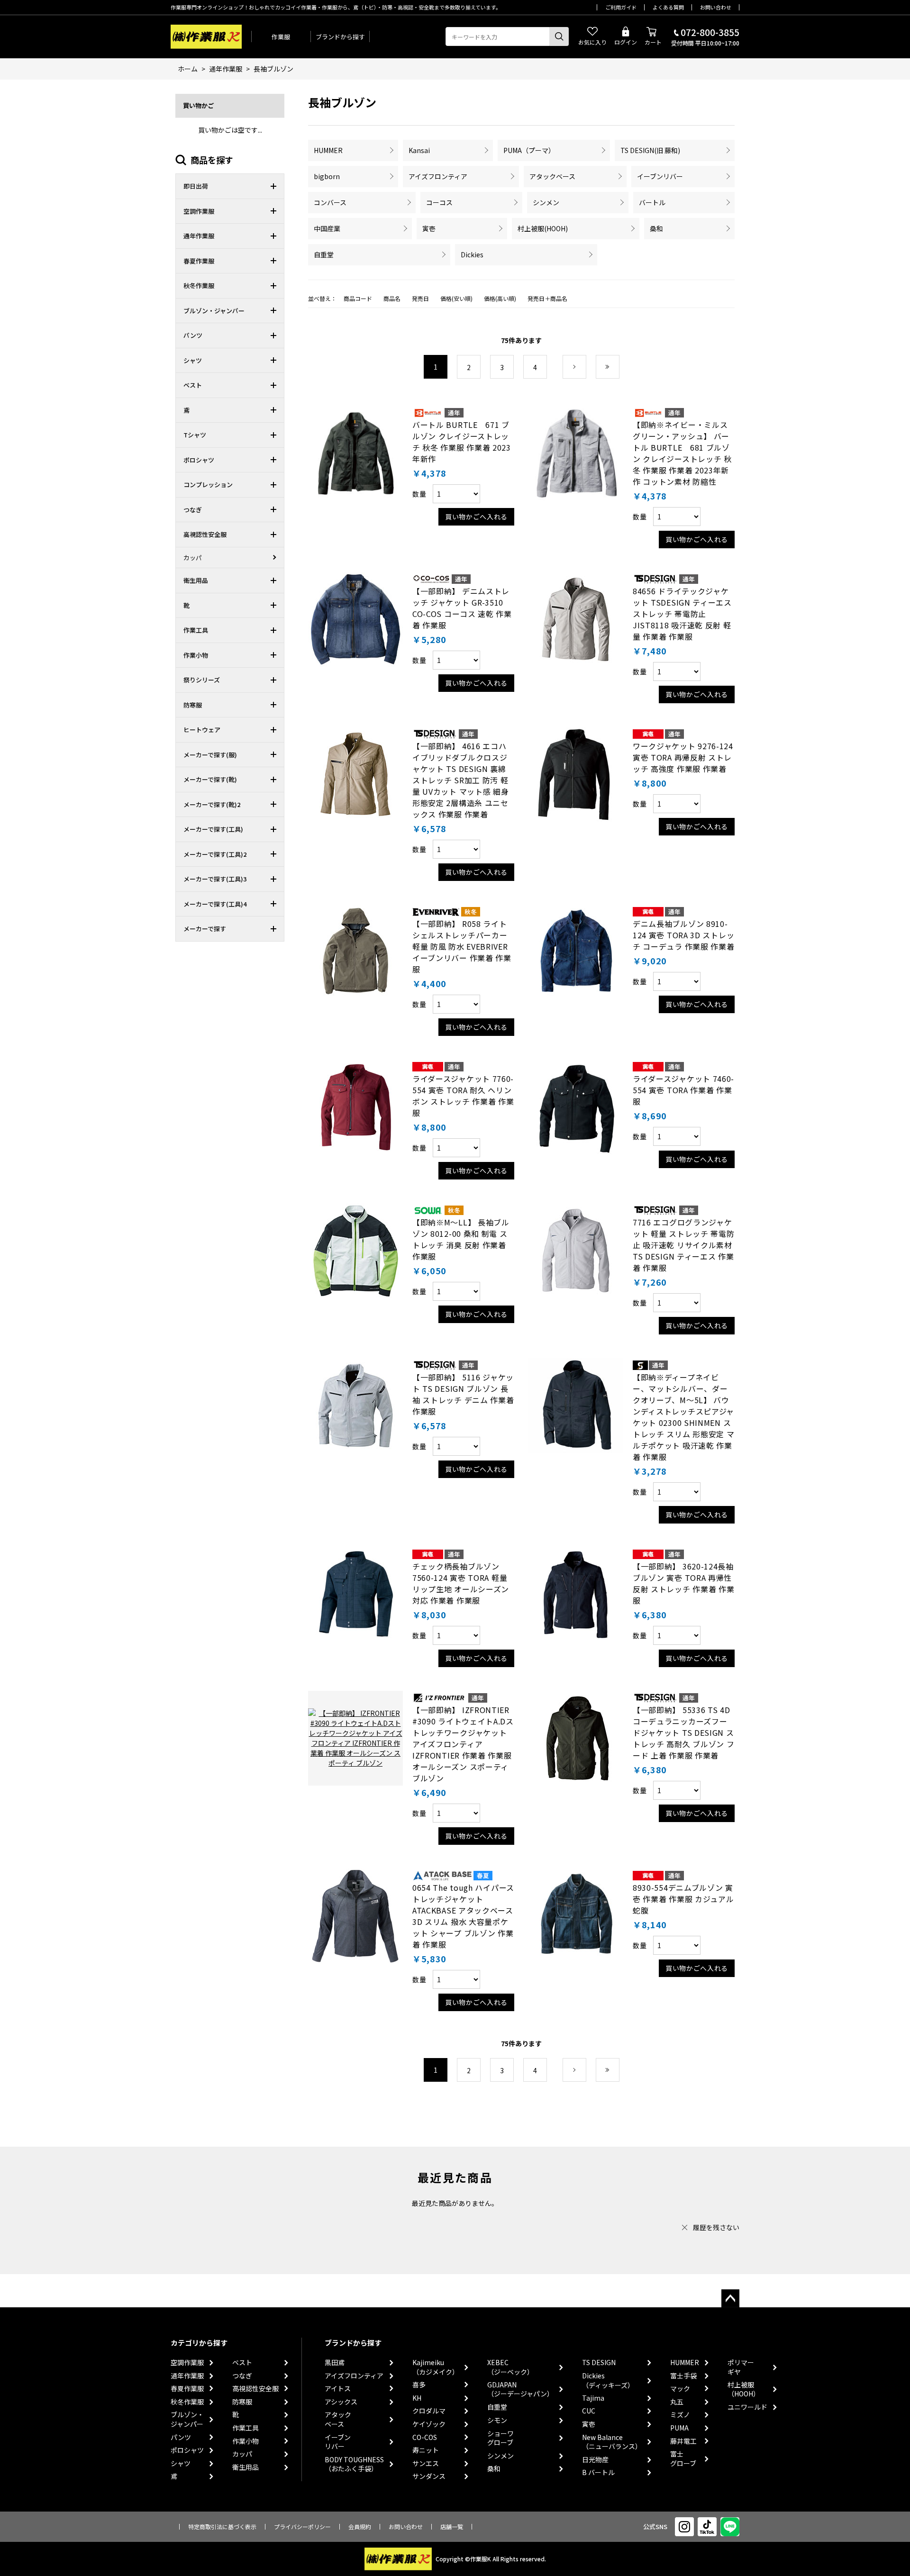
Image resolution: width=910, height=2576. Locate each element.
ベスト (242, 2363)
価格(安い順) (456, 298)
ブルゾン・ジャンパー (187, 2419)
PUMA (679, 2428)
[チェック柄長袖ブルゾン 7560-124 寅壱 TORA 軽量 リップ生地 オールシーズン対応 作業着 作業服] (355, 1595)
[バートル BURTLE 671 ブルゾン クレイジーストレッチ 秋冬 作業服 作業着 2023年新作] (355, 453)
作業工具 (246, 2428)
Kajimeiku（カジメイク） (436, 2367)
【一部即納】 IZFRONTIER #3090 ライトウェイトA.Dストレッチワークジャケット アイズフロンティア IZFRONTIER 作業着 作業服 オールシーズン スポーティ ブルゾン (463, 1744)
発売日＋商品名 (547, 298)
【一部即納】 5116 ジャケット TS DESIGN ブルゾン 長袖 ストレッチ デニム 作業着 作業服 (463, 1394)
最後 (619, 367)
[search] (559, 36)
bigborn (327, 176)
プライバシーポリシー (302, 2526)
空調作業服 (187, 2363)
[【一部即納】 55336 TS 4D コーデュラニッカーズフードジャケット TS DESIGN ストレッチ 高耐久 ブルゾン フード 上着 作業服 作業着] (576, 1738)
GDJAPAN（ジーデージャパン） (520, 2390)
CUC (589, 2411)
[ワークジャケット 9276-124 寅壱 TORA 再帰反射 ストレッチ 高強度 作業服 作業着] (576, 774)
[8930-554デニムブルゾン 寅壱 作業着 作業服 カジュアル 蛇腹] (576, 1916)
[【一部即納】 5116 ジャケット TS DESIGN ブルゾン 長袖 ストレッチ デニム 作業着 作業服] (355, 1406)
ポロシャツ (187, 2450)
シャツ (181, 2463)
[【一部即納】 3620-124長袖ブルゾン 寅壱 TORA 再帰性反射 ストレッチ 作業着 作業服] (576, 1595)
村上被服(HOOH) (543, 228)
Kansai (419, 150)
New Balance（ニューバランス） (612, 2442)
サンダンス (429, 2476)
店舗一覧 (452, 2526)
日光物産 (595, 2460)
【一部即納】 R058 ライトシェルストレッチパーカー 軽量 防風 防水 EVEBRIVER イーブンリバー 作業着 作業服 (462, 946)
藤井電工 (683, 2441)
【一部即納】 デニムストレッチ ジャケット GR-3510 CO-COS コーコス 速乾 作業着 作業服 (462, 608)
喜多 (419, 2385)
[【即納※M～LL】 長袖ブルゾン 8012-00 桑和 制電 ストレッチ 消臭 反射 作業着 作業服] (355, 1251)
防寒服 (242, 2402)
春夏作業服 (187, 2389)
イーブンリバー (660, 176)
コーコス (439, 202)
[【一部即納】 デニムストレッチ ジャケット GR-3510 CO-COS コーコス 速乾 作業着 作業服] (355, 619)
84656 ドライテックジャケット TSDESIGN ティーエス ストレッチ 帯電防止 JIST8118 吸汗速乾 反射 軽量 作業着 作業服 (682, 614)
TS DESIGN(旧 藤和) (650, 150)
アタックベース (552, 176)
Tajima (593, 2398)
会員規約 (360, 2526)
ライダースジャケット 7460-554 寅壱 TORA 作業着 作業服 (683, 1090)
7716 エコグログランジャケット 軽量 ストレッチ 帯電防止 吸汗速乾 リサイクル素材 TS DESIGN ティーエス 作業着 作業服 (684, 1245)
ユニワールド (747, 2407)
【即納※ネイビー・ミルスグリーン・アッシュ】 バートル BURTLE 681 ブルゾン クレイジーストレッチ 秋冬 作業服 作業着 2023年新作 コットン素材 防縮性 (682, 453)
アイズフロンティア (438, 176)
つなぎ (242, 2376)
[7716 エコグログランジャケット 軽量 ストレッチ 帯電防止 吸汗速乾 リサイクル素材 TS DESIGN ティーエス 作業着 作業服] (576, 1251)
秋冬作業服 (187, 2402)
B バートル (598, 2472)
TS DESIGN (599, 2363)
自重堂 (324, 254)
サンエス (426, 2463)
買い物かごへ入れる (476, 517)
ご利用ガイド (621, 7)
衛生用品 (246, 2467)
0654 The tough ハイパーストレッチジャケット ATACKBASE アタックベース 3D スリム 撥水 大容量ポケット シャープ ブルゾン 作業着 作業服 (463, 1916)
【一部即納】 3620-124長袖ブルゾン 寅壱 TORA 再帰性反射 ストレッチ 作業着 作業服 (684, 1583)
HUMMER (328, 150)
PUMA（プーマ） (529, 150)
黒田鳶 (335, 2363)
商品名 (392, 298)
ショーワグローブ (500, 2438)
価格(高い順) (500, 298)
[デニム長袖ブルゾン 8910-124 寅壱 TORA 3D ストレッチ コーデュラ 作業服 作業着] (576, 952)
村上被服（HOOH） (744, 2390)
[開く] (276, 186)
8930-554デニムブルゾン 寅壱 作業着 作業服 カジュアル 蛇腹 (683, 1899)
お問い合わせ (716, 7)
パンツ (181, 2437)
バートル (652, 202)
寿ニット (426, 2450)
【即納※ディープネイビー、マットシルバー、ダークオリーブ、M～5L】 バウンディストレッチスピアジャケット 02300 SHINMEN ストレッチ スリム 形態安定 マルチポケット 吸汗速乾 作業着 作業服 (684, 1417)
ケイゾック (429, 2424)
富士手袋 (683, 2376)
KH (417, 2398)
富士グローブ (683, 2459)
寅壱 (429, 228)
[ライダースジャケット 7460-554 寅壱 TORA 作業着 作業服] (576, 1107)
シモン (497, 2420)
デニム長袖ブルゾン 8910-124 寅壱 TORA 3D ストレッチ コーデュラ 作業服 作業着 (684, 935)
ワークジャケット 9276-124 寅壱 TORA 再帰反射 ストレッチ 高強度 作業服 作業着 (683, 757)
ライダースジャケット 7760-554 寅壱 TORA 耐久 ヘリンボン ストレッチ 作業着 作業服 (463, 1096)
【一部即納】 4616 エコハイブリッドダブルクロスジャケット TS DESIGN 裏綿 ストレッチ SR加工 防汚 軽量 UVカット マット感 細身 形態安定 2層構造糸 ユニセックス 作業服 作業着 (461, 780)
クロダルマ (429, 2411)
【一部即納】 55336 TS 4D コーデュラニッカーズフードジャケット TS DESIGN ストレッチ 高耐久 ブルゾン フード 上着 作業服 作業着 (684, 1732)
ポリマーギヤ (741, 2367)
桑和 (656, 228)
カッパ (242, 2454)
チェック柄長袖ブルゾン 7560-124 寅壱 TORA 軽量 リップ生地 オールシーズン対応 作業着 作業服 (461, 1583)
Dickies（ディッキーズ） (608, 2381)
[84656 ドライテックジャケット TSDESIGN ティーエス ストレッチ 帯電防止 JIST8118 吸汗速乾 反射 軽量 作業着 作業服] (576, 619)
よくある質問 (668, 7)
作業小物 (246, 2441)
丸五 (677, 2402)
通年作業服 (187, 2376)
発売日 (420, 298)
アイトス (338, 2389)
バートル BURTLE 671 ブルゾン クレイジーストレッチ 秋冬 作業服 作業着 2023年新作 (462, 442)
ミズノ (680, 2415)
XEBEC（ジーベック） (510, 2367)
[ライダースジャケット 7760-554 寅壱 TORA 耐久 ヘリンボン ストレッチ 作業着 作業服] (355, 1107)
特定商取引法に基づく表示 (222, 2526)
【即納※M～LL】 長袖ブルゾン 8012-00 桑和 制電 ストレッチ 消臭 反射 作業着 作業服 (461, 1239)
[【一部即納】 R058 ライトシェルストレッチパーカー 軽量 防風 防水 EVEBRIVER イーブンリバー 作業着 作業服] (355, 952)
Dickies (472, 254)
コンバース (330, 202)
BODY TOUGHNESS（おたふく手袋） (354, 2464)
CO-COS (425, 2437)
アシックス (341, 2402)
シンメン (546, 202)
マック (680, 2389)
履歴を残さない (716, 2227)
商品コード (358, 298)
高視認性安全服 (255, 2389)
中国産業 (327, 228)
